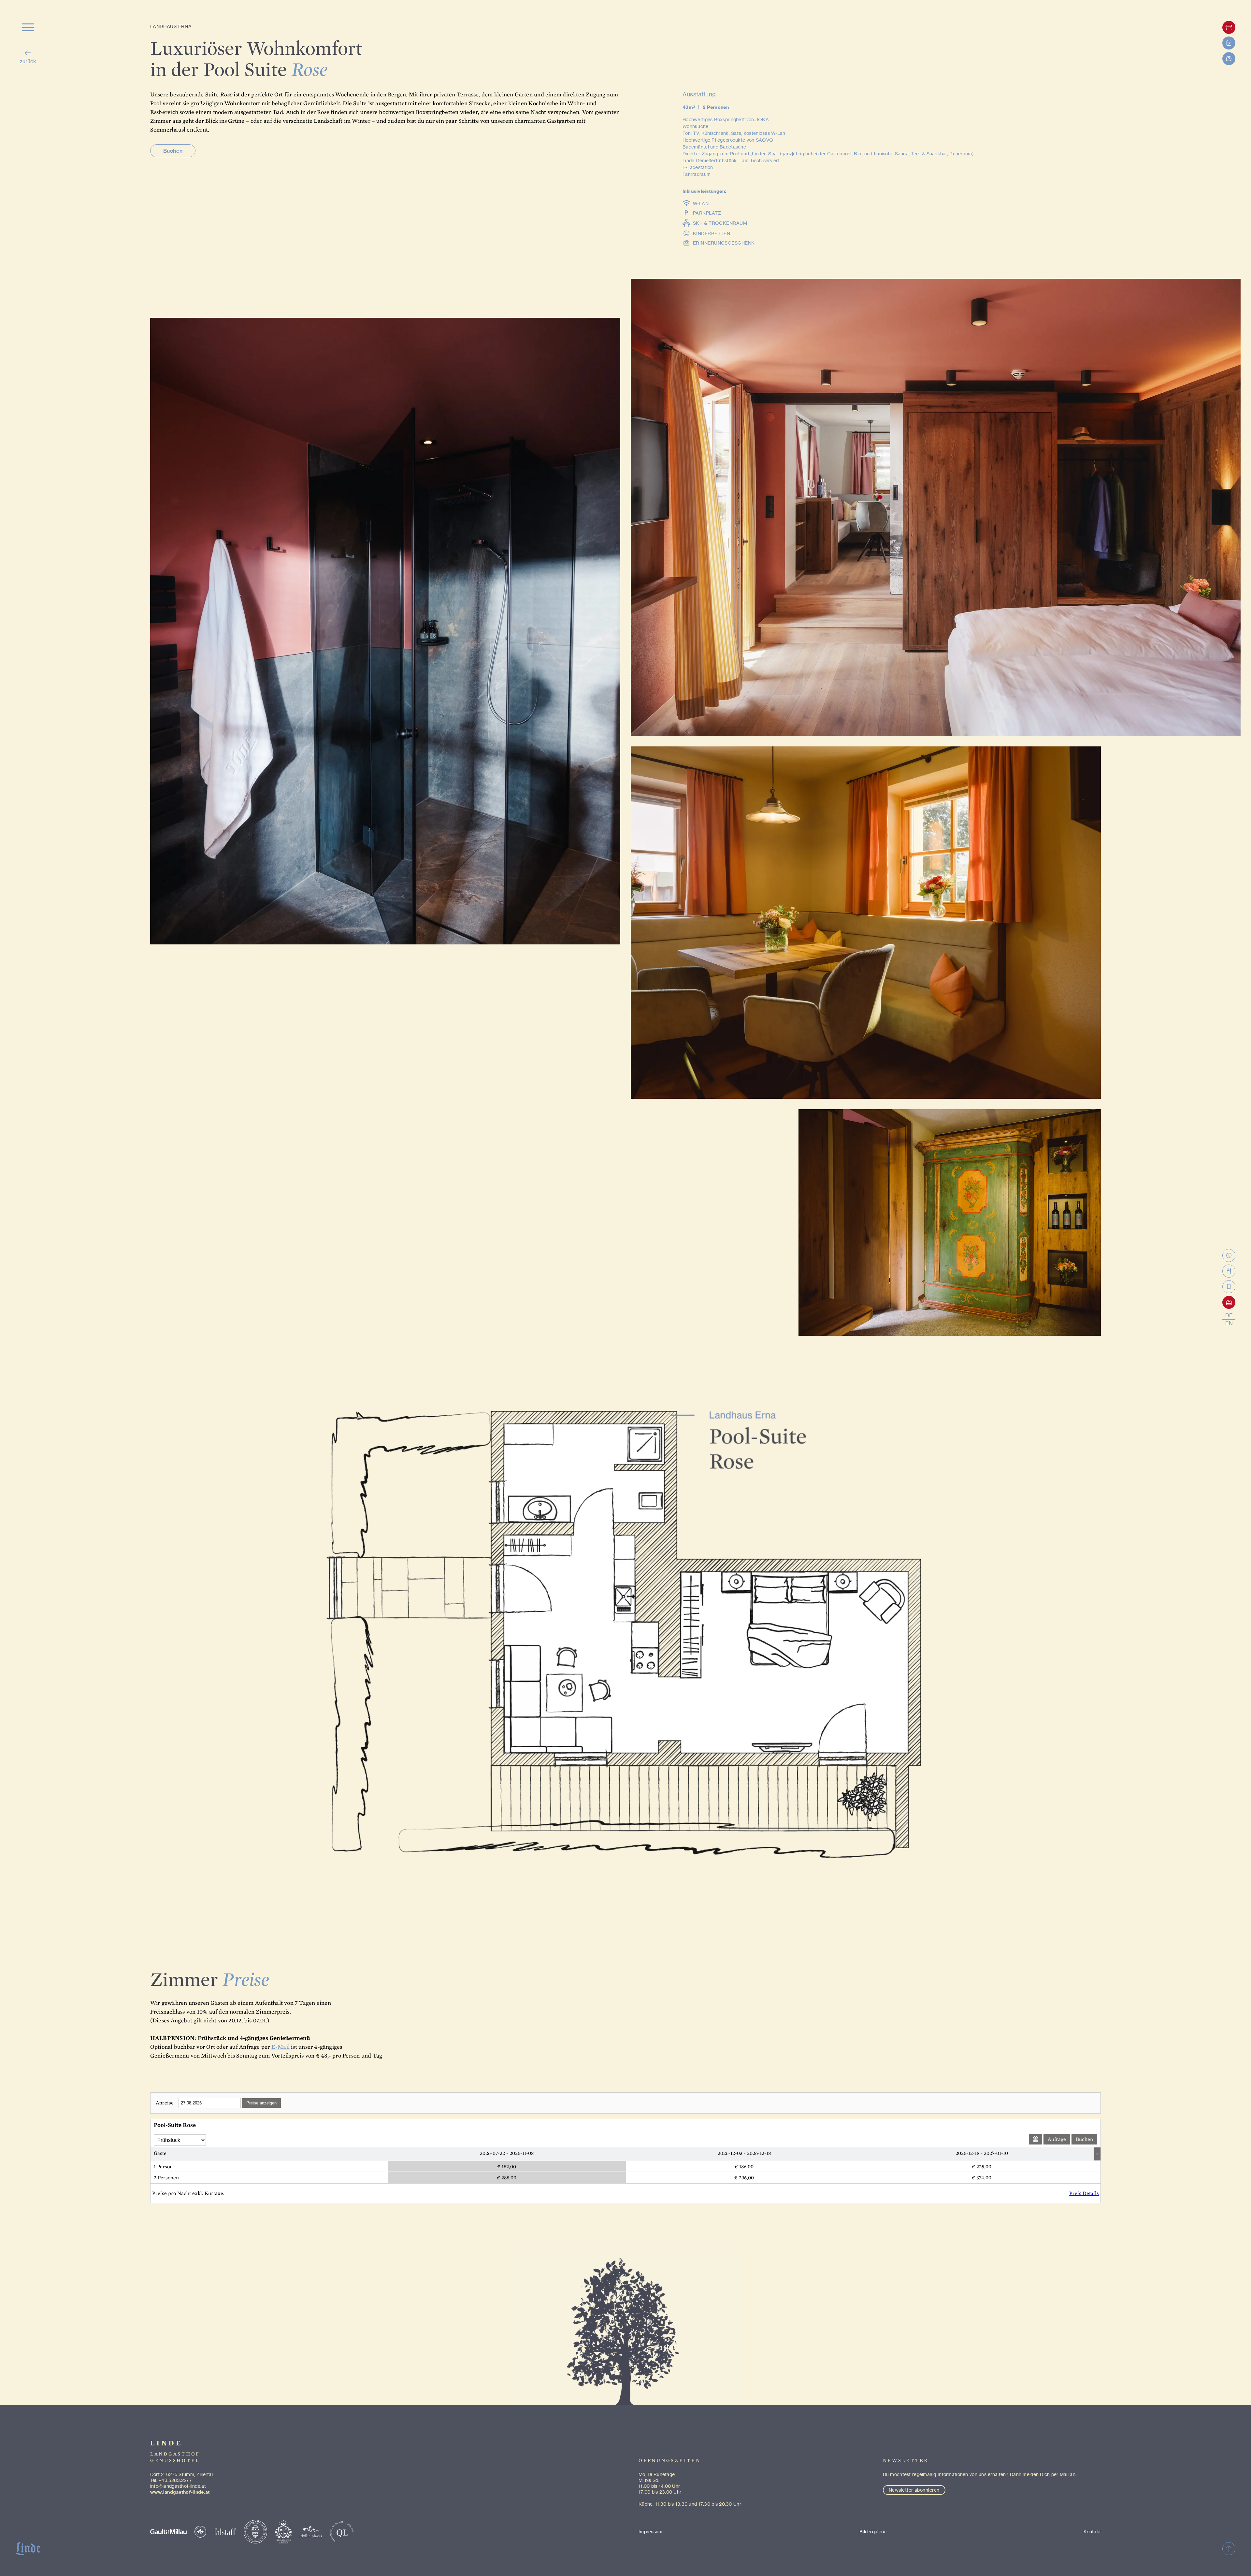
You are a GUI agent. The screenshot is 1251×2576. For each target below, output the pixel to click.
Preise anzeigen (261, 2103)
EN (1229, 1323)
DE (1229, 1315)
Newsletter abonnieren (914, 2490)
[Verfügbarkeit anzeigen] (1035, 2139)
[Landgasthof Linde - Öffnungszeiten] (1229, 1255)
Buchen (173, 151)
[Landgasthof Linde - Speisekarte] (1229, 1271)
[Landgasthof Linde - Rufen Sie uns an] (1229, 1287)
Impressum (651, 2532)
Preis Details (1084, 2193)
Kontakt (1092, 2532)
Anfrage (1057, 2139)
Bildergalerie (873, 2532)
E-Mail (280, 2047)
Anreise (165, 2103)
